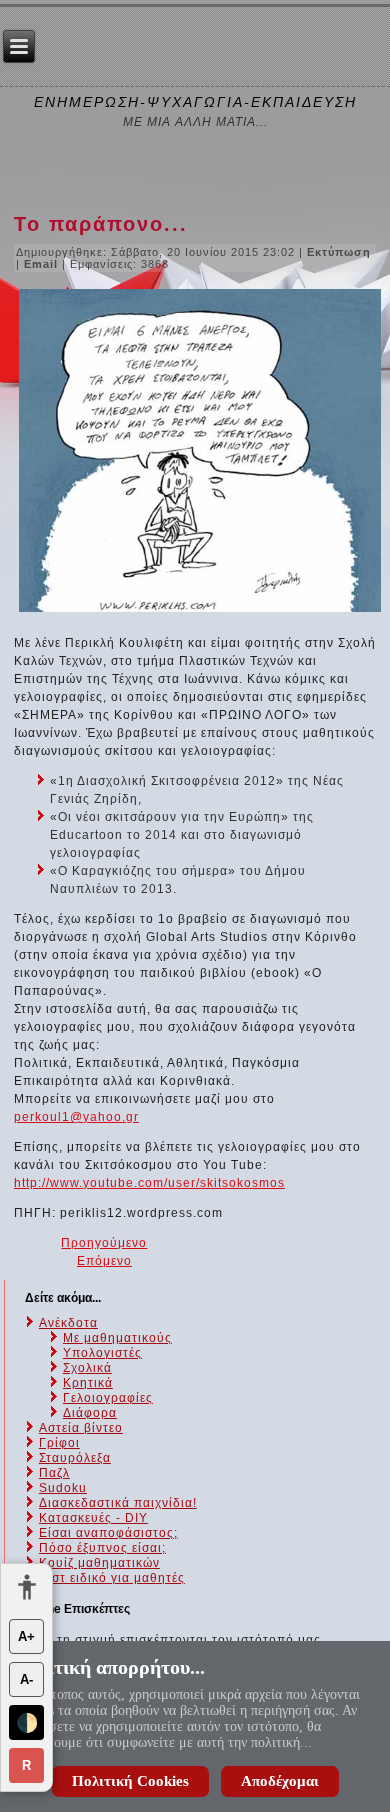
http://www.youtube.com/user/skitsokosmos (149, 1183)
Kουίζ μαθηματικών (99, 1563)
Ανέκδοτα (68, 1323)
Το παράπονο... (101, 224)
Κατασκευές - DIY (93, 1518)
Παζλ (54, 1473)
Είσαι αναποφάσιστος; (108, 1533)
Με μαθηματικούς (117, 1338)
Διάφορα (90, 1413)
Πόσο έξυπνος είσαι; (102, 1548)
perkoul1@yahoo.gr (76, 1117)
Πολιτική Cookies (130, 1781)
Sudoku (63, 1488)
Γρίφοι (59, 1443)
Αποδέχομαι (280, 1781)
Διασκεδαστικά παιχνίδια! (118, 1503)
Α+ (26, 1636)
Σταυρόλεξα (75, 1458)
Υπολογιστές (102, 1353)
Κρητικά (88, 1383)
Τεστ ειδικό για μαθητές (112, 1578)
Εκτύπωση (339, 252)
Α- (26, 1679)
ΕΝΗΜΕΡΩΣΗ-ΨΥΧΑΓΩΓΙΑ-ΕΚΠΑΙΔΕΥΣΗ (195, 102)
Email (43, 264)
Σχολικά (87, 1368)
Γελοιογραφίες (108, 1398)
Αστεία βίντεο (81, 1428)
